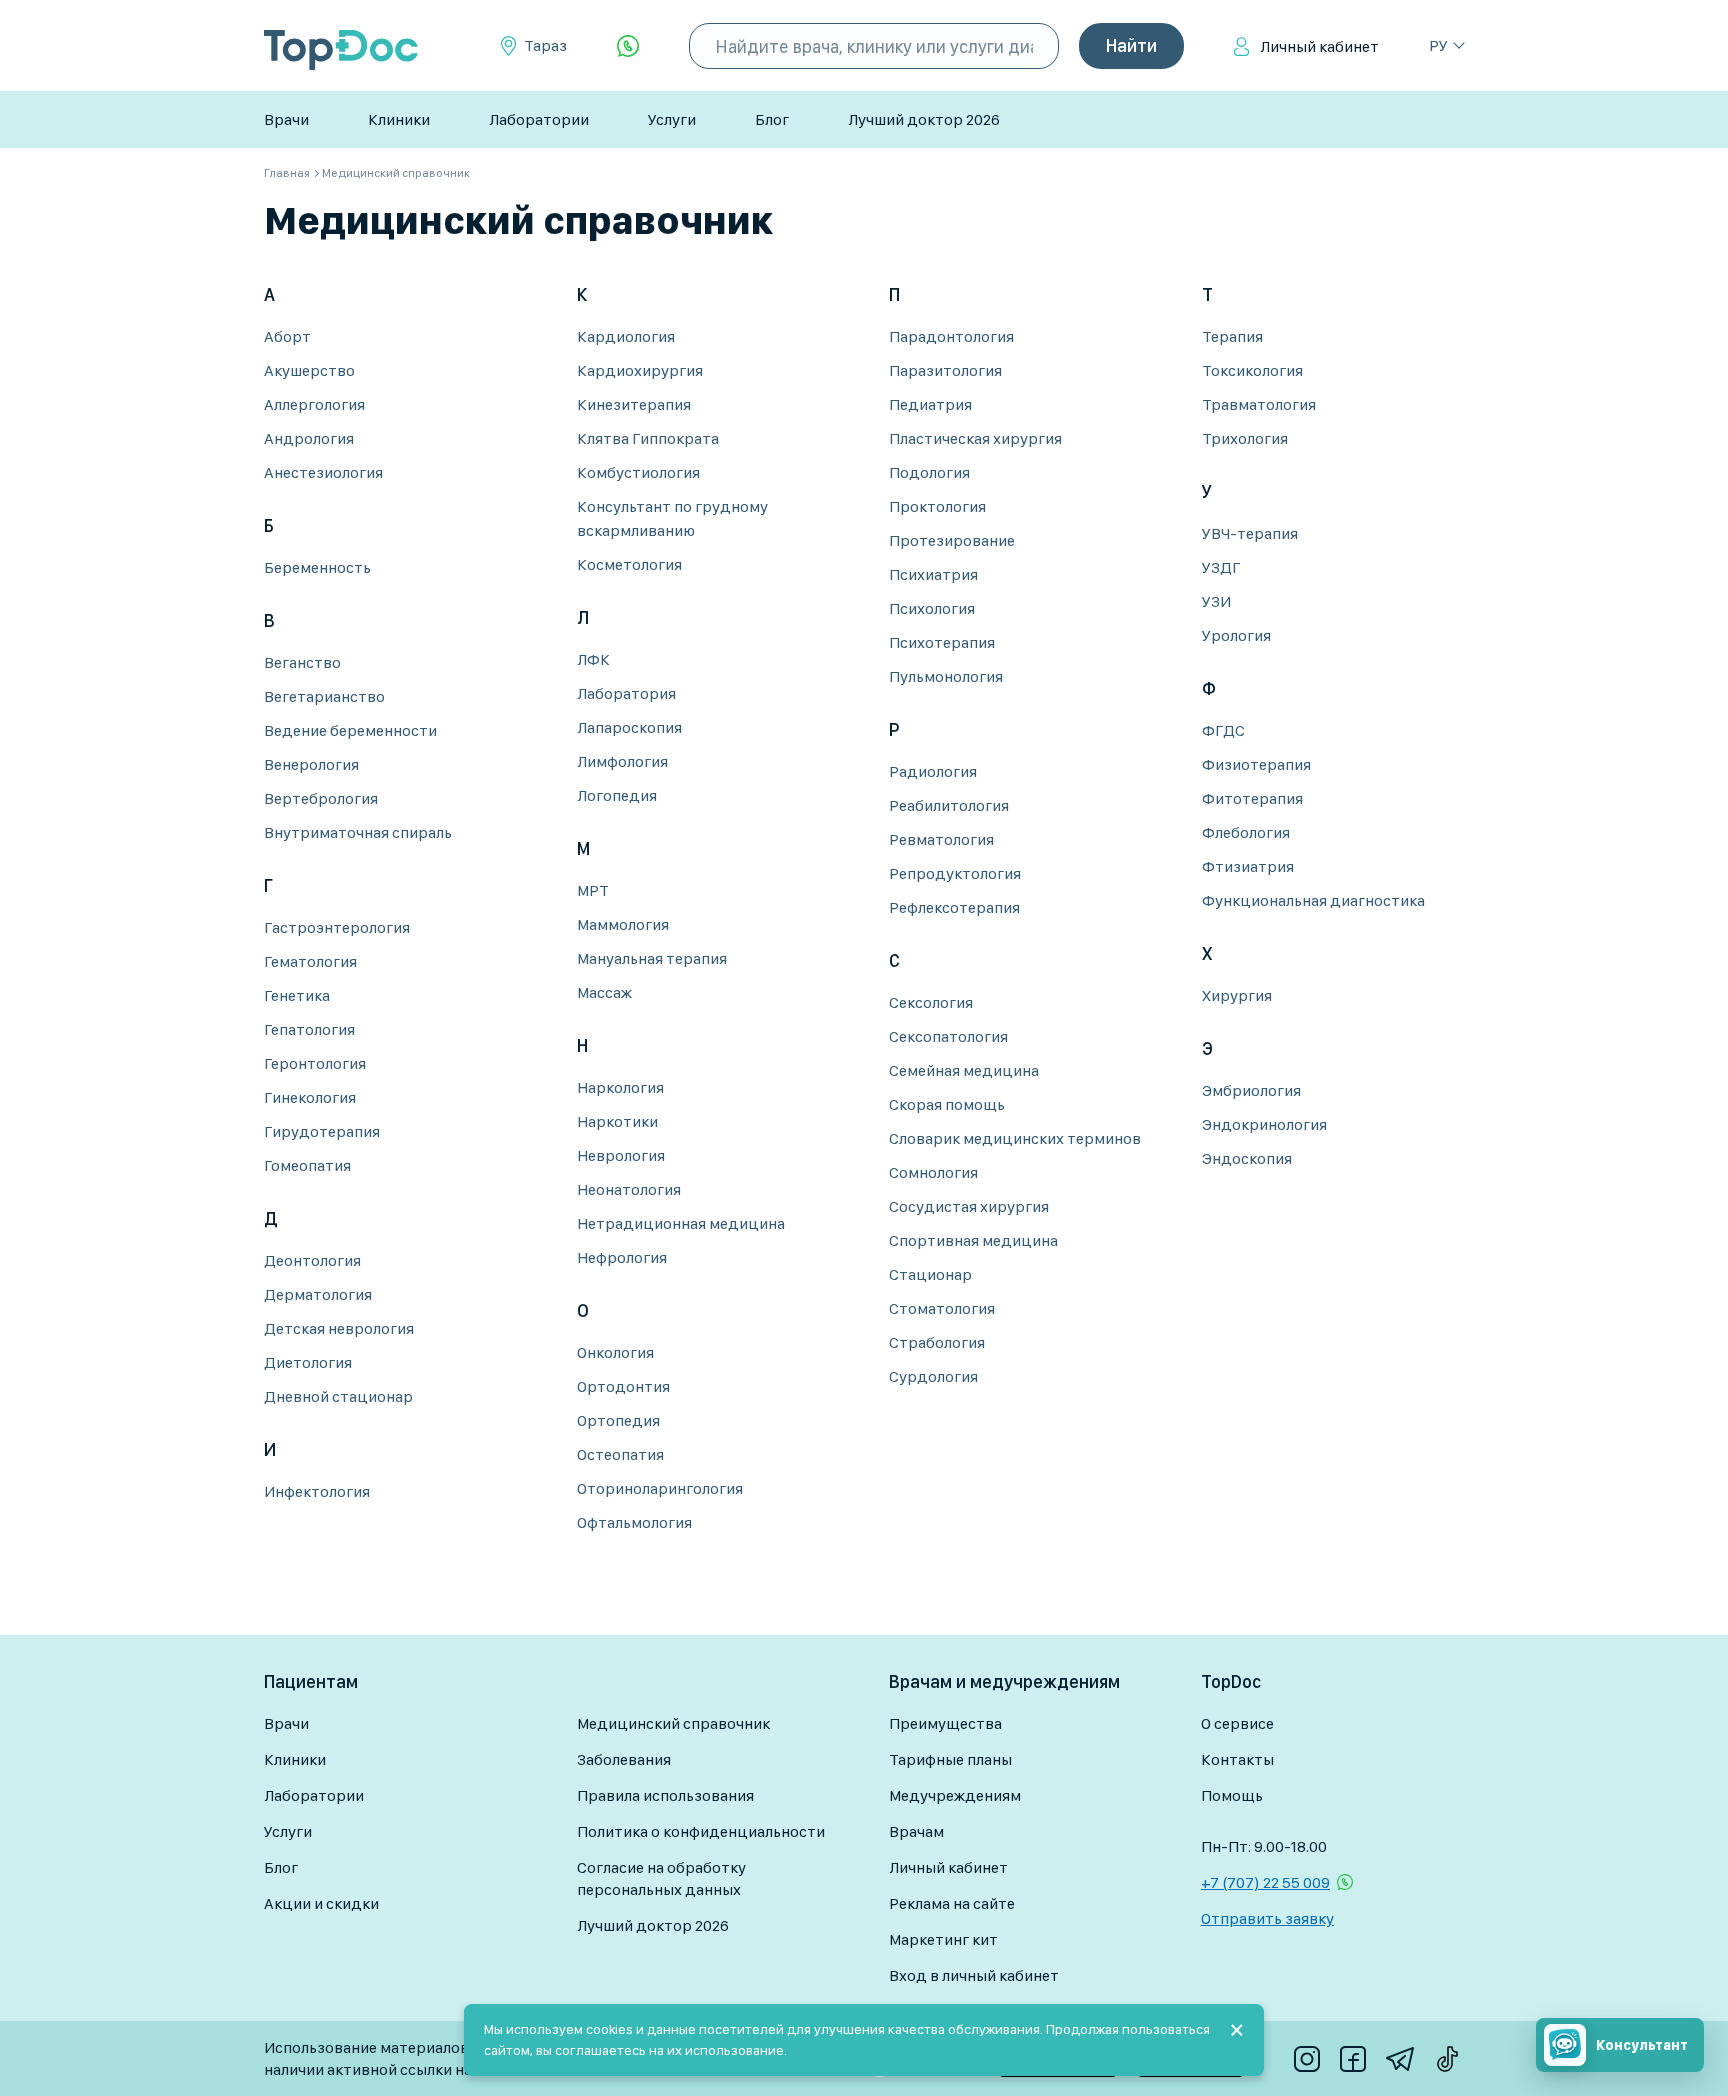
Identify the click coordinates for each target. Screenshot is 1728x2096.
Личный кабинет (1319, 46)
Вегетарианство (324, 696)
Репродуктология (955, 873)
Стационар (930, 1274)
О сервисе (1237, 1723)
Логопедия (617, 795)
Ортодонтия (623, 1386)
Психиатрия (933, 574)
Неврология (621, 1155)
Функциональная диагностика (1313, 900)
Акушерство (309, 370)
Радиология (933, 771)
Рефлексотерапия (954, 907)
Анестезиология (323, 472)
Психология (932, 608)
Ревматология (941, 839)
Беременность (317, 567)
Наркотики (617, 1121)
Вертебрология (321, 798)
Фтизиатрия (1248, 866)
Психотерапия (942, 642)
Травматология (1259, 404)
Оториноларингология (660, 1488)
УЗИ (1216, 601)
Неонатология (629, 1189)
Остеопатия (620, 1454)
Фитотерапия (1252, 798)
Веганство (302, 662)
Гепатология (309, 1029)
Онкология (615, 1352)
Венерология (311, 764)
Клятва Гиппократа (648, 438)
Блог (772, 119)
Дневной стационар (338, 1396)
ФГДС (1223, 730)
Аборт (287, 336)
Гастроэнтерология (337, 927)
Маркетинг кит (943, 1939)
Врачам (916, 1831)
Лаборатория (626, 693)
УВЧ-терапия (1250, 533)
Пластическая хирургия (975, 438)
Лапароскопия (629, 727)
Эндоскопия (1247, 1158)
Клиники (399, 119)
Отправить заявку (1267, 1918)
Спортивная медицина (973, 1240)
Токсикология (1252, 370)
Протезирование (952, 540)
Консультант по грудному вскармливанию (672, 518)
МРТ (593, 890)
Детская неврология (339, 1328)
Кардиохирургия (640, 370)
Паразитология (945, 370)
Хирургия (1237, 995)
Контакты (1237, 1759)
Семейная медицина (964, 1070)
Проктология (937, 506)
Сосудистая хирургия (969, 1206)
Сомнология (933, 1172)
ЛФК (593, 659)
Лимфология (622, 761)
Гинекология (310, 1097)
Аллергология (314, 404)
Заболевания (624, 1759)
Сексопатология (948, 1036)
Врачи (286, 119)
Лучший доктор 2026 (924, 119)
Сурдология (933, 1376)
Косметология (629, 564)
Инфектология (317, 1491)
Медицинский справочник (673, 1723)
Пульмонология (946, 676)
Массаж (604, 992)
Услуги (672, 119)
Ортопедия (618, 1420)
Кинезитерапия (634, 404)
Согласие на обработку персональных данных (661, 1878)
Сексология (931, 1002)
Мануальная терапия (652, 958)
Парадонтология (951, 336)
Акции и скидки (321, 1903)
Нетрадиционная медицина (681, 1223)
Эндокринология (1264, 1124)
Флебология (1246, 832)
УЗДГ (1221, 567)
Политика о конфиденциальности (701, 1831)
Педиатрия (930, 404)
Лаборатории (539, 119)
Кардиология (626, 336)
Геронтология (315, 1063)
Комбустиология (638, 472)
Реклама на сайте (952, 1903)
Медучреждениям (955, 1795)
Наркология (620, 1087)
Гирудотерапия (322, 1131)
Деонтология (312, 1260)
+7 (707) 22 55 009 (1265, 1882)
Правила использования (665, 1795)
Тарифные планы (950, 1759)
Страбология (937, 1342)
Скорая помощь (947, 1104)
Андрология (309, 438)
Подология (929, 472)
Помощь (1232, 1795)
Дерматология (318, 1294)
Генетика (297, 995)
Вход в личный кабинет (974, 1975)
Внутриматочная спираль (358, 832)
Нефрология (622, 1257)
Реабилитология (949, 805)
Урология (1236, 635)
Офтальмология (634, 1522)
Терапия (1232, 336)
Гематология (310, 961)
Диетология (308, 1362)
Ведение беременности (350, 730)
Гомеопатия (307, 1165)
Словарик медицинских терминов (1015, 1138)
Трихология (1245, 438)
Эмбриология (1251, 1090)
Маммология (623, 924)
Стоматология (942, 1308)
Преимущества (945, 1723)
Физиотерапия (1256, 764)
